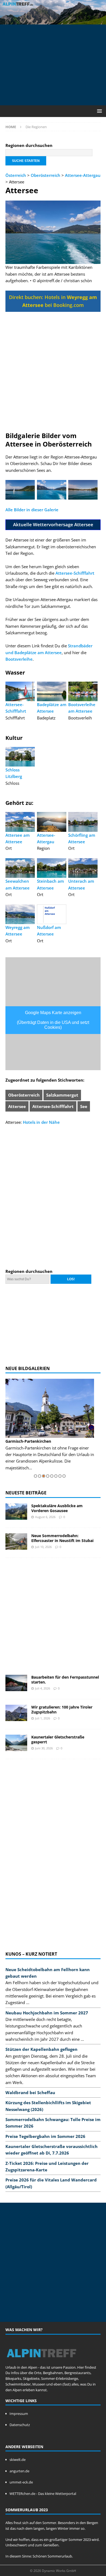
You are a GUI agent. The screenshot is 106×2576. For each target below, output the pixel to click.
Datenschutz (20, 2425)
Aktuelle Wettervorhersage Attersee (53, 524)
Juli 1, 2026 (43, 1718)
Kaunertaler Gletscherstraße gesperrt (58, 1739)
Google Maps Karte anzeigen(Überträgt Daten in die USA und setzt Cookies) (53, 1020)
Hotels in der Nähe (41, 1122)
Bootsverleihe (19, 659)
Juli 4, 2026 (43, 1688)
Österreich (16, 175)
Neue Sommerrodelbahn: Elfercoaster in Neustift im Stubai (62, 1538)
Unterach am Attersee (81, 884)
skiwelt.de (18, 2460)
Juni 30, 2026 (44, 1748)
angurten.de (19, 2471)
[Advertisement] (56, 64)
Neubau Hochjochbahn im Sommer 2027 (47, 2013)
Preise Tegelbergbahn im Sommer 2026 (45, 2136)
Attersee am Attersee (18, 838)
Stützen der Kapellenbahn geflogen (41, 2049)
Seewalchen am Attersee (18, 884)
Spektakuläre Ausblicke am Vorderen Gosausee (57, 1508)
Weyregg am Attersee (18, 931)
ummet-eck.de (21, 2482)
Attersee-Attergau (83, 175)
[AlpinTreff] (53, 21)
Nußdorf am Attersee (49, 931)
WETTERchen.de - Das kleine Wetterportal (43, 2494)
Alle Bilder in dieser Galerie (32, 510)
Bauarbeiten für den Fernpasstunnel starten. (65, 1680)
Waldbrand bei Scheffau (30, 2092)
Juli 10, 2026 (43, 1547)
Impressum (19, 2414)
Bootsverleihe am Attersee (82, 708)
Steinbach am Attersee (50, 884)
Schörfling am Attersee (82, 838)
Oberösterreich (46, 175)
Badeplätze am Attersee (52, 708)
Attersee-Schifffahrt (75, 573)
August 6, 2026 (45, 1517)
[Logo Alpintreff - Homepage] (41, 2362)
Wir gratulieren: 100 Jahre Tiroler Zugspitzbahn (62, 1709)
